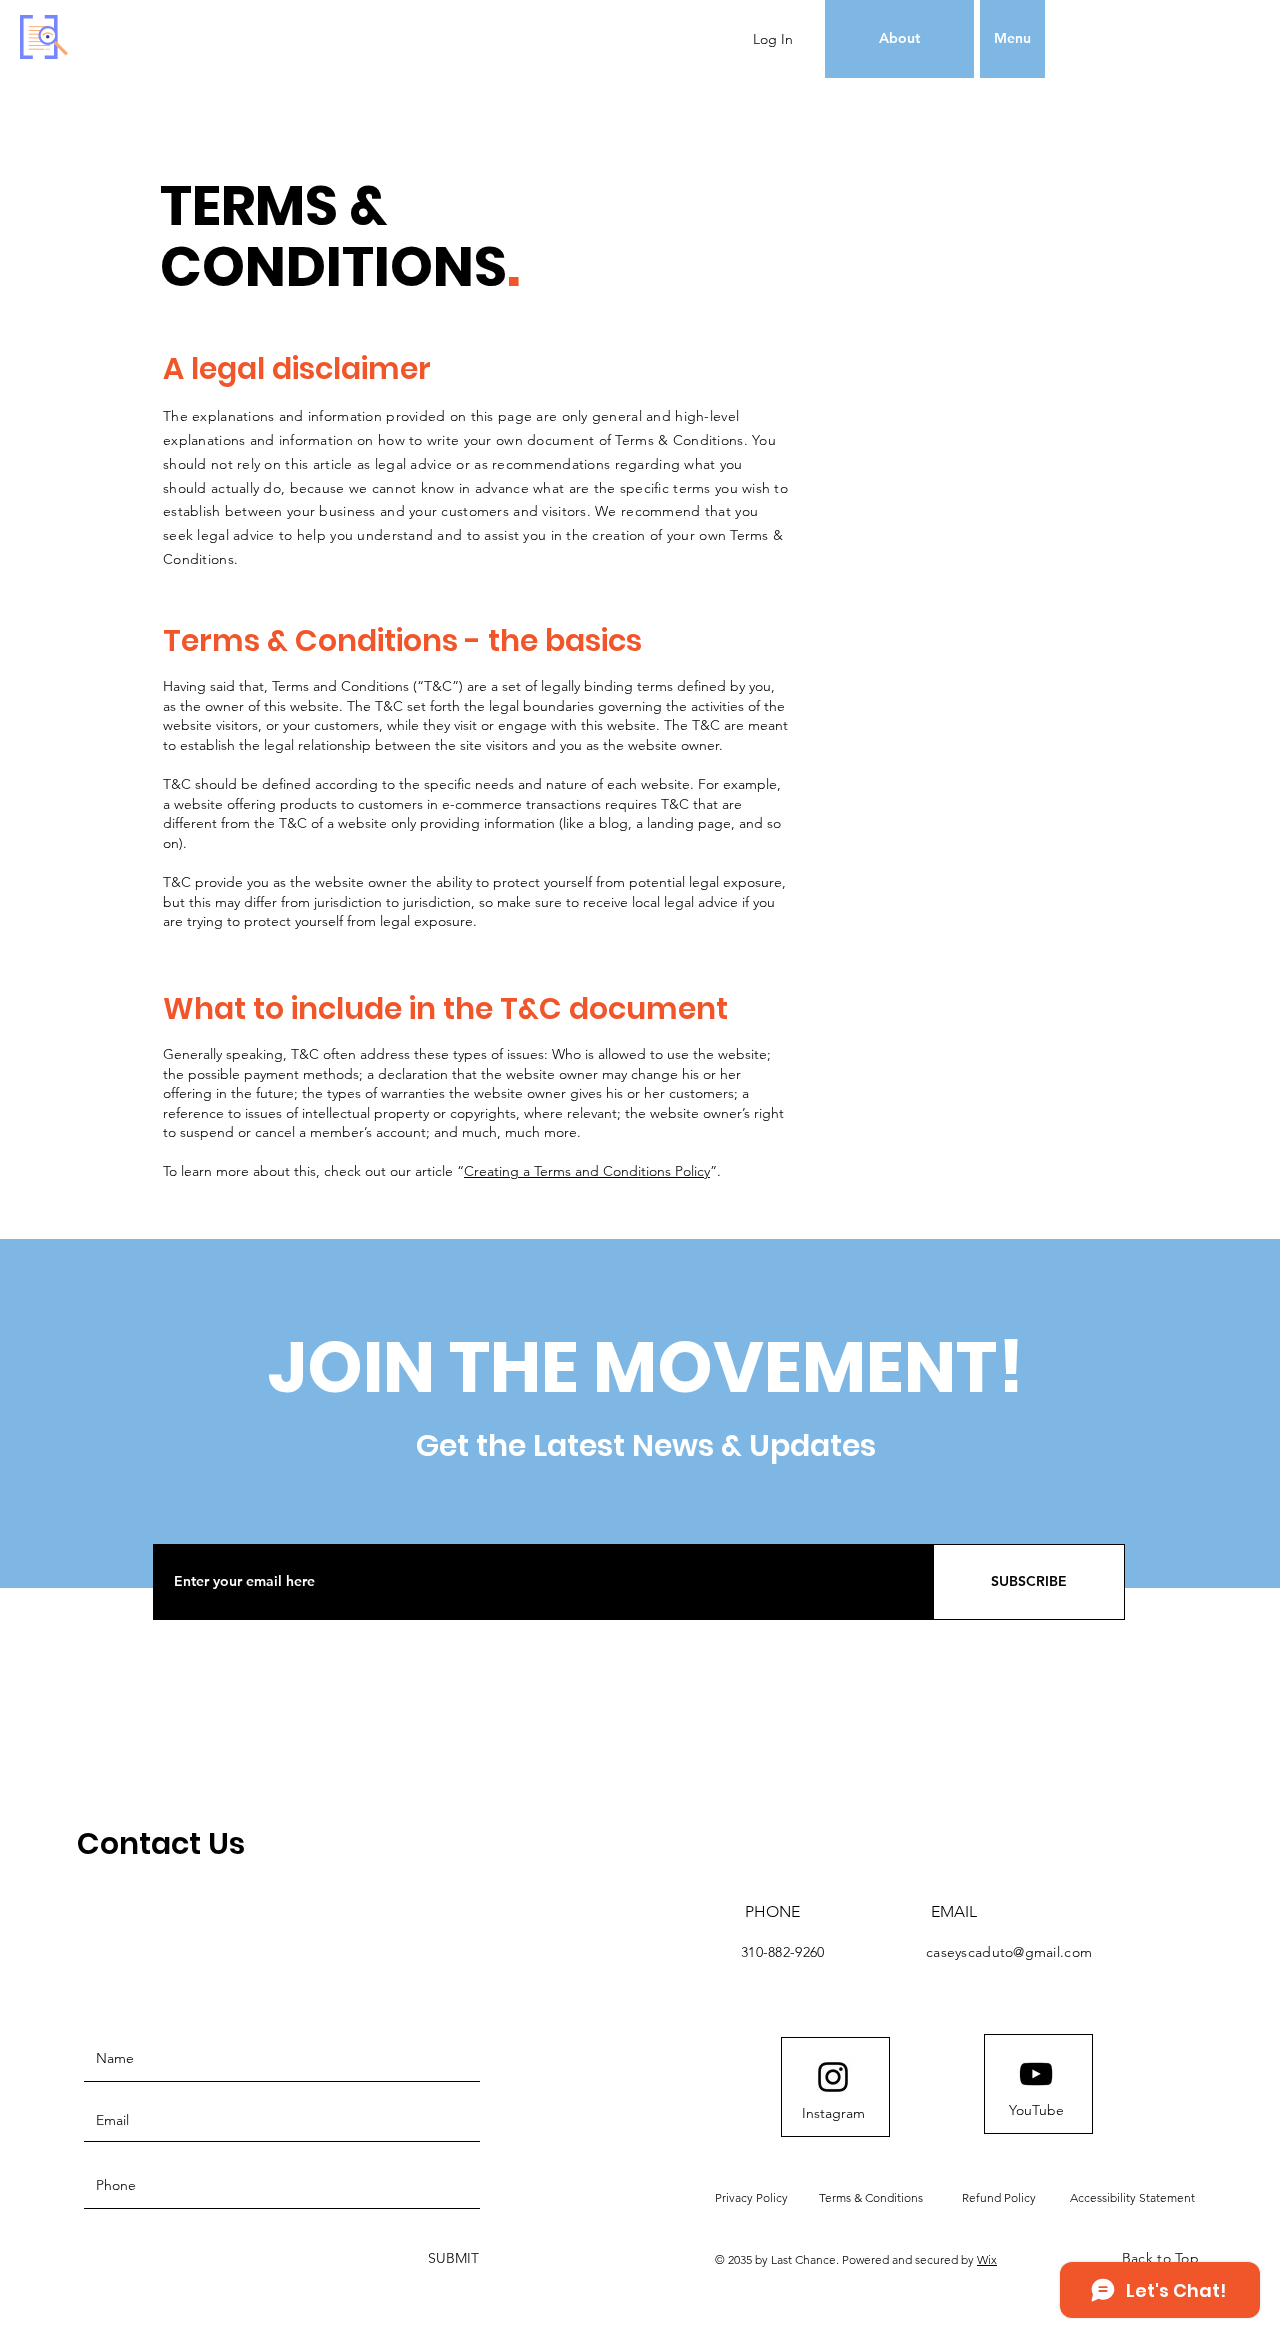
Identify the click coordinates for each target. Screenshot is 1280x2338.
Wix (987, 2259)
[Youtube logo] (1036, 2074)
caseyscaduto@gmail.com (1009, 1952)
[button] (1012, 39)
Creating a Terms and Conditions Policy (587, 1171)
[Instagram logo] (833, 2077)
